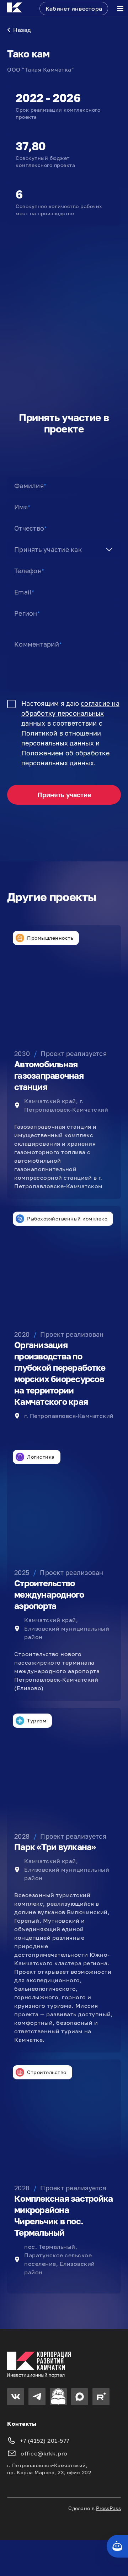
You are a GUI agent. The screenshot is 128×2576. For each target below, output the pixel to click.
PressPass (108, 2508)
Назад (22, 30)
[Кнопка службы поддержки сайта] (117, 2546)
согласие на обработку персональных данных (70, 713)
